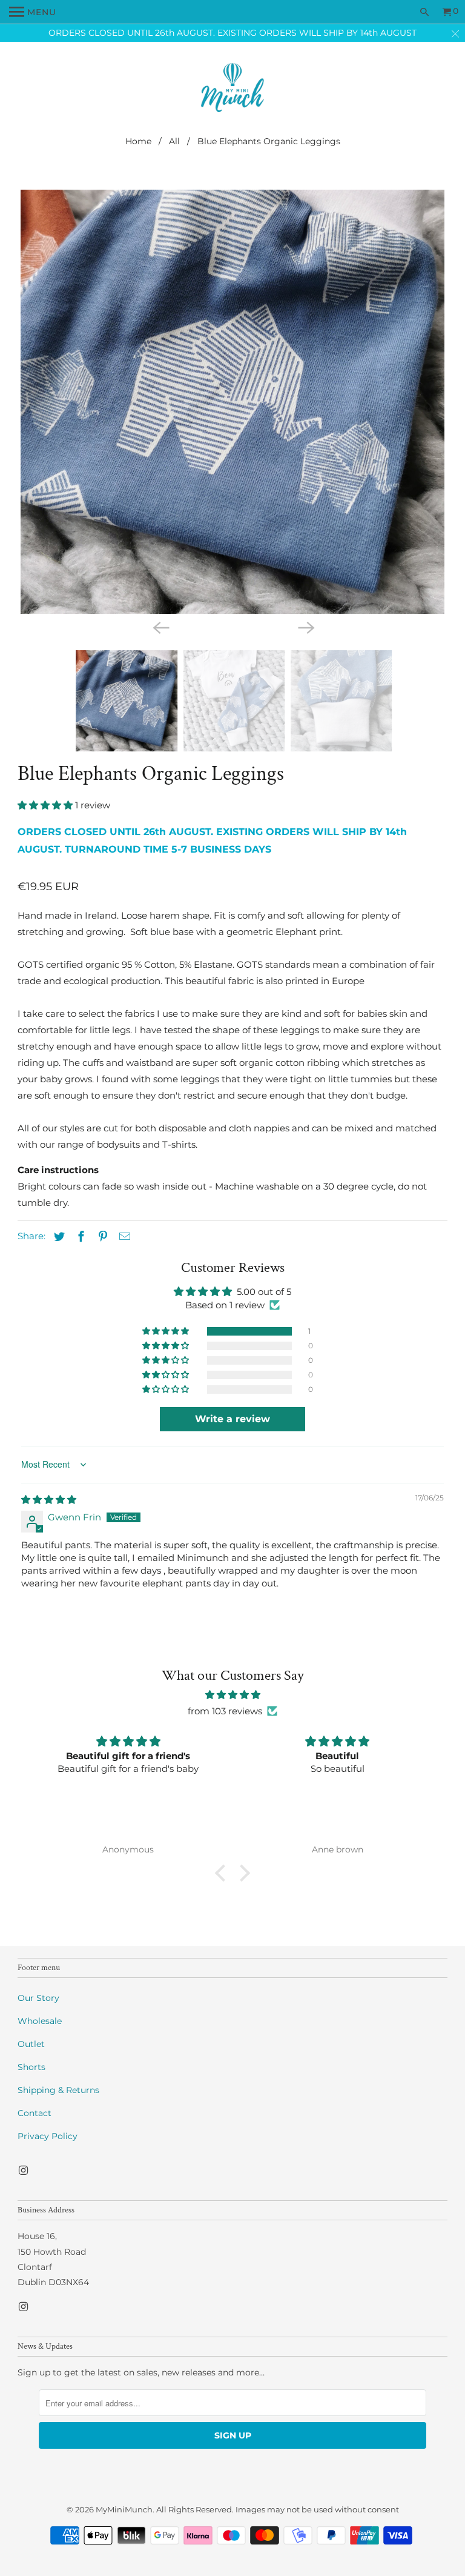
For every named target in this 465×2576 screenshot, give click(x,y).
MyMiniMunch (124, 2509)
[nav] (33, 12)
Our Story (38, 1998)
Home (138, 141)
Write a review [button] (232, 1419)
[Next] (305, 627)
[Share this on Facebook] (79, 1237)
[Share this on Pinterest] (101, 1237)
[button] (46, 805)
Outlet (31, 2044)
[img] (49, 1499)
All (174, 141)
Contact (35, 2113)
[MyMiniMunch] (233, 89)
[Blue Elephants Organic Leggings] (232, 402)
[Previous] (160, 627)
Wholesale (40, 2021)
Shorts (31, 2067)
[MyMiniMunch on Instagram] (24, 2171)
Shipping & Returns (58, 2090)
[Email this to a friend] (123, 1237)
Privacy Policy (48, 2136)
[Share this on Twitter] (58, 1237)
